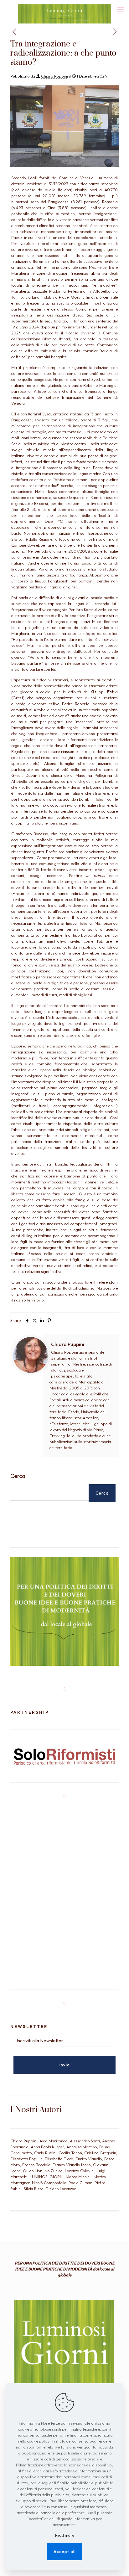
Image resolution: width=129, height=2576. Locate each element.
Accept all (65, 2552)
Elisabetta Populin (26, 2159)
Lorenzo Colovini (80, 2171)
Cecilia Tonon (70, 2153)
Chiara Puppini (54, 76)
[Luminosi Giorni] (64, 8)
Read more (65, 2535)
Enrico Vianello (89, 2159)
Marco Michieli (79, 2177)
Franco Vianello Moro (72, 2165)
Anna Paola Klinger (47, 2147)
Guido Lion (33, 2171)
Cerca (18, 1476)
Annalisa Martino (82, 2147)
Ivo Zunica (54, 2171)
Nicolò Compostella (49, 2183)
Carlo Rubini (45, 2153)
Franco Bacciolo (36, 2165)
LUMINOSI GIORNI (47, 2177)
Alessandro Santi (85, 2141)
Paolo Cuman (80, 2183)
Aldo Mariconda (54, 2141)
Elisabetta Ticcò (59, 2159)
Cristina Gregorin (100, 2153)
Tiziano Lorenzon (61, 2189)
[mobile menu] (121, 9)
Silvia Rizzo (34, 2189)
